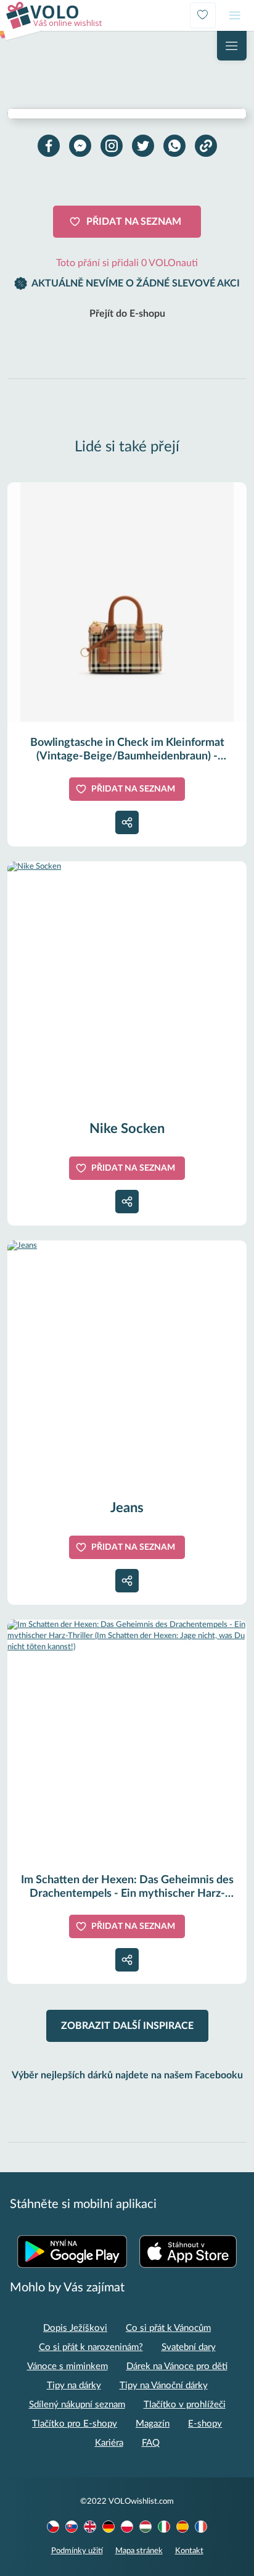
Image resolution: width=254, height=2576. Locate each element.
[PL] (127, 2527)
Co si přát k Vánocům (168, 2328)
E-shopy (205, 2424)
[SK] (72, 2527)
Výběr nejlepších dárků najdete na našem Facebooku (127, 2075)
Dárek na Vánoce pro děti (177, 2366)
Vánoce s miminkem (68, 2366)
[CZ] (53, 2527)
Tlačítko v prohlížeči (185, 2405)
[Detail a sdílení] (127, 822)
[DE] (109, 2527)
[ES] (182, 2527)
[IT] (164, 2527)
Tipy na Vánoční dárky (164, 2386)
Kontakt (189, 2551)
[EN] (90, 2527)
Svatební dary (189, 2347)
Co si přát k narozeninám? (91, 2347)
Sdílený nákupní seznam (77, 2405)
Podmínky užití (77, 2551)
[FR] (201, 2527)
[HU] (145, 2527)
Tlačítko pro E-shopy (75, 2424)
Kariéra (109, 2443)
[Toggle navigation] (235, 15)
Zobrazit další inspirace (127, 2026)
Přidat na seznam (134, 222)
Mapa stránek (139, 2551)
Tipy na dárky (74, 2386)
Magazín (153, 2424)
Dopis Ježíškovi (75, 2328)
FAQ (151, 2443)
